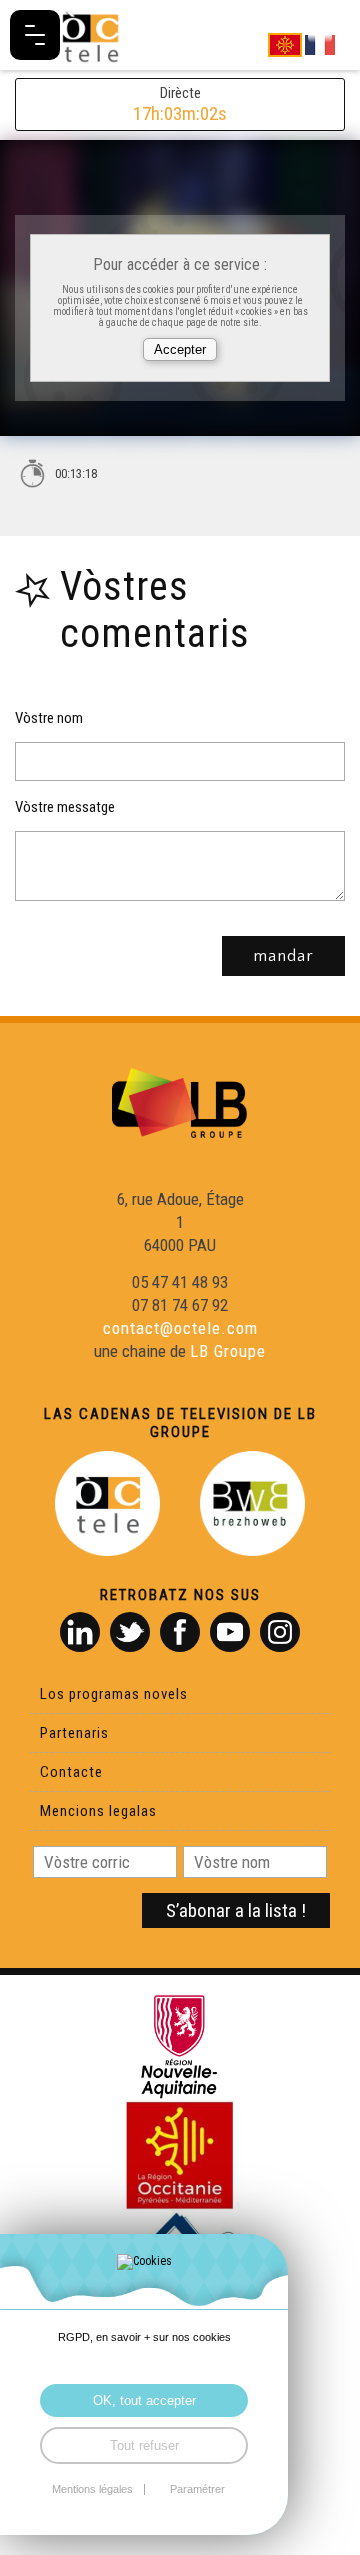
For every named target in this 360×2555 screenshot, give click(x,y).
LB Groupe (228, 1351)
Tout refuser (144, 2445)
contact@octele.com (180, 1328)
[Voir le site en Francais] (320, 44)
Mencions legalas (98, 1811)
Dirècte (180, 104)
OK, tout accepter (144, 2400)
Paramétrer (197, 2489)
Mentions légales (92, 2489)
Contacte (71, 1772)
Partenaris (74, 1733)
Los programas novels (114, 1694)
